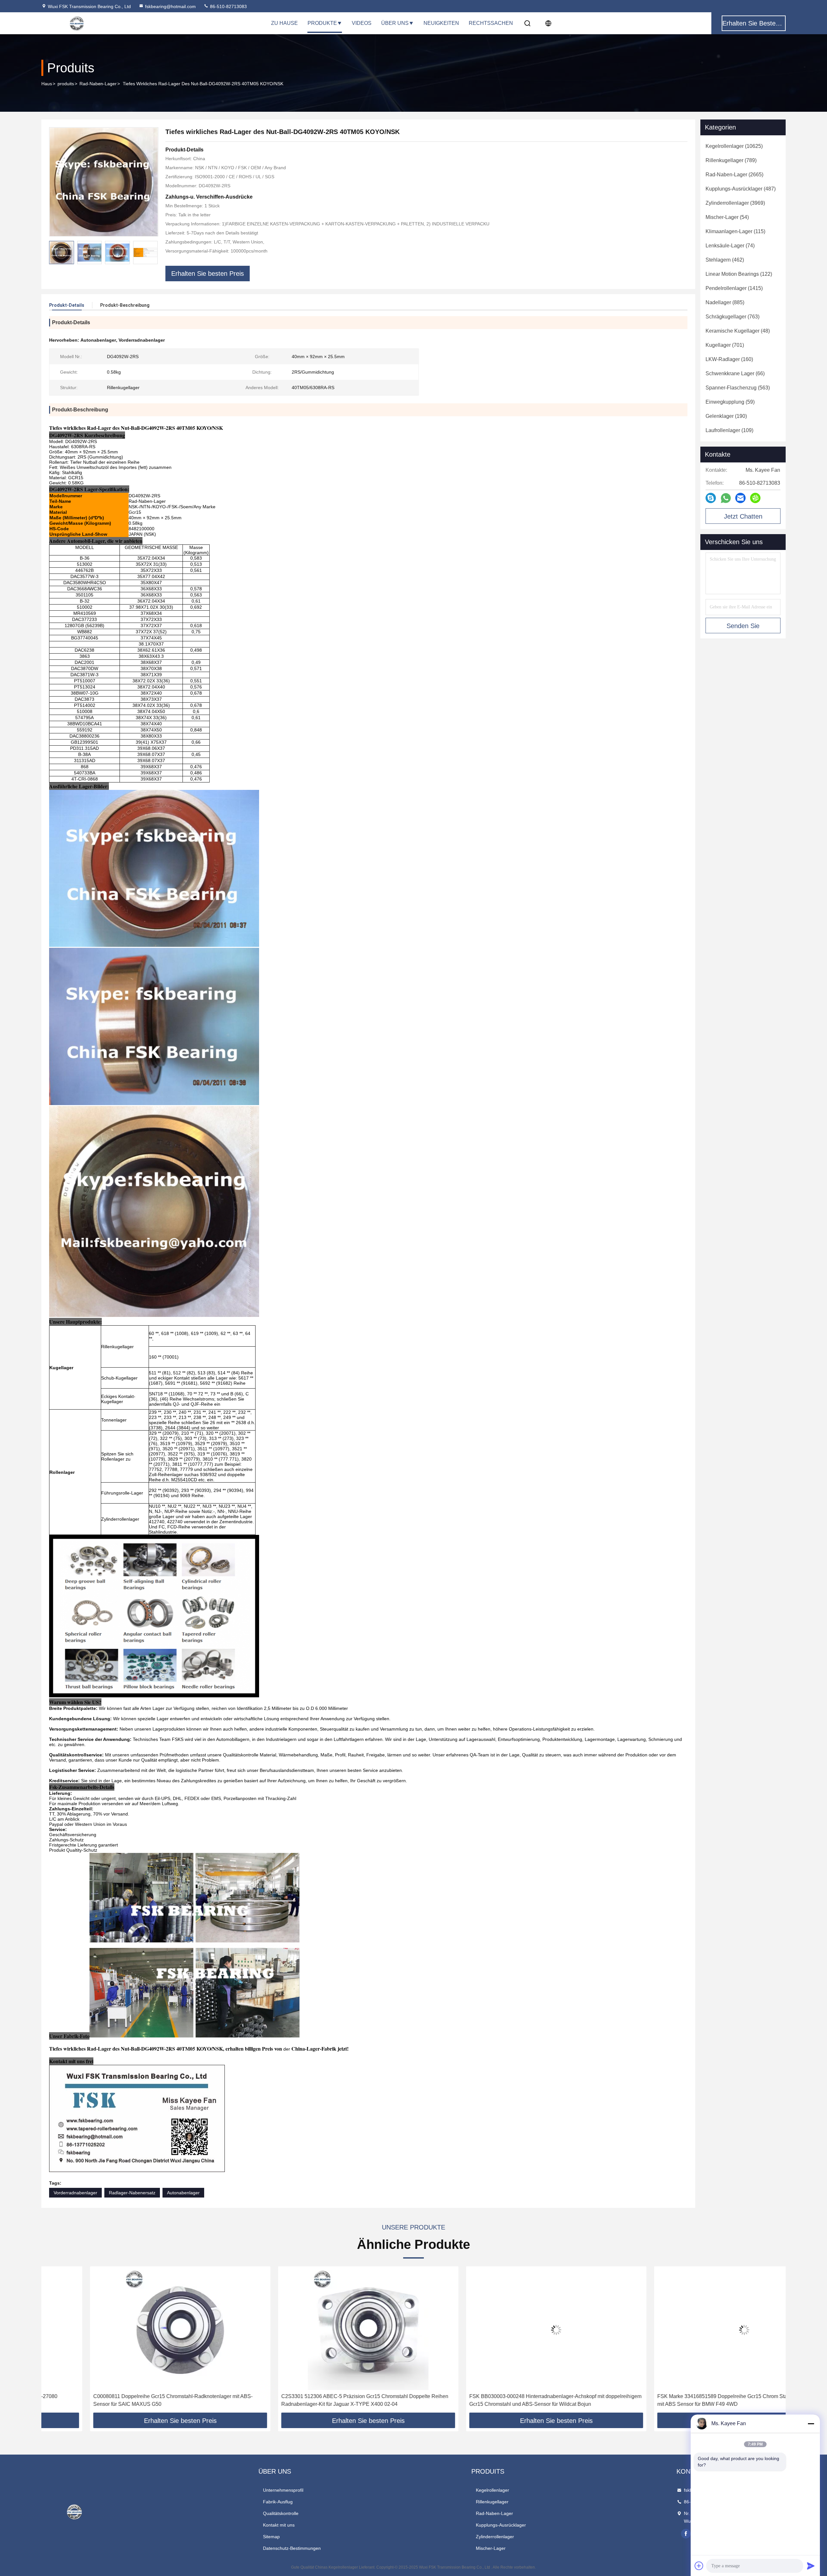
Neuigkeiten (441, 23)
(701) (725, 345)
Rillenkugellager (492, 2502)
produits (66, 84)
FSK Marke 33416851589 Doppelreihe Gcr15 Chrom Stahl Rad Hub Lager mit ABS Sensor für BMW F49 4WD (694, 2400)
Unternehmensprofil (283, 2490)
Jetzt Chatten (743, 516)
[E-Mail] (740, 498)
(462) (725, 260)
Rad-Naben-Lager (98, 84)
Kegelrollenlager (492, 2490)
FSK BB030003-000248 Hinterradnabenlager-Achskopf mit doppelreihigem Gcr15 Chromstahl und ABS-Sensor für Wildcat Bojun (507, 2400)
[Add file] (699, 2566)
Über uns (395, 23)
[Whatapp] (726, 498)
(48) (738, 331)
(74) (730, 246)
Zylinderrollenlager (495, 2537)
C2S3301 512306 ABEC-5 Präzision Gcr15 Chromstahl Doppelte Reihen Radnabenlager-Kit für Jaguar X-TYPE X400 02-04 (316, 2400)
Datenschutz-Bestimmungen (292, 2548)
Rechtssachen (491, 23)
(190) (726, 416)
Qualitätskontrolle (281, 2513)
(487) (741, 189)
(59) (730, 402)
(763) (733, 317)
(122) (739, 274)
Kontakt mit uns (279, 2525)
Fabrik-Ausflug (278, 2502)
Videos (362, 23)
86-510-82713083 (228, 6)
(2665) (734, 175)
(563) (738, 388)
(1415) (734, 288)
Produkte (322, 23)
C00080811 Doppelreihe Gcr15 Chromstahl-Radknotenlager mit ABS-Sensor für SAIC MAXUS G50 (124, 2400)
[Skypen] (711, 498)
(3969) (735, 203)
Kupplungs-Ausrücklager (501, 2525)
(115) (735, 231)
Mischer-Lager (491, 2548)
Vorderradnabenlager (75, 2193)
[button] (153, 253)
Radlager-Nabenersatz (132, 2193)
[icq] (755, 498)
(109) (729, 430)
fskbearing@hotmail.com (170, 6)
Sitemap (271, 2537)
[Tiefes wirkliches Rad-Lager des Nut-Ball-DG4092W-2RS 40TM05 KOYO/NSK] (104, 182)
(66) (735, 373)
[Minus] (811, 2424)
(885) (725, 302)
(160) (729, 359)
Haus (47, 84)
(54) (727, 217)
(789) (731, 160)
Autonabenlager (183, 2193)
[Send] (811, 2566)
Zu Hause (284, 23)
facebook (686, 2534)
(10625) (734, 146)
